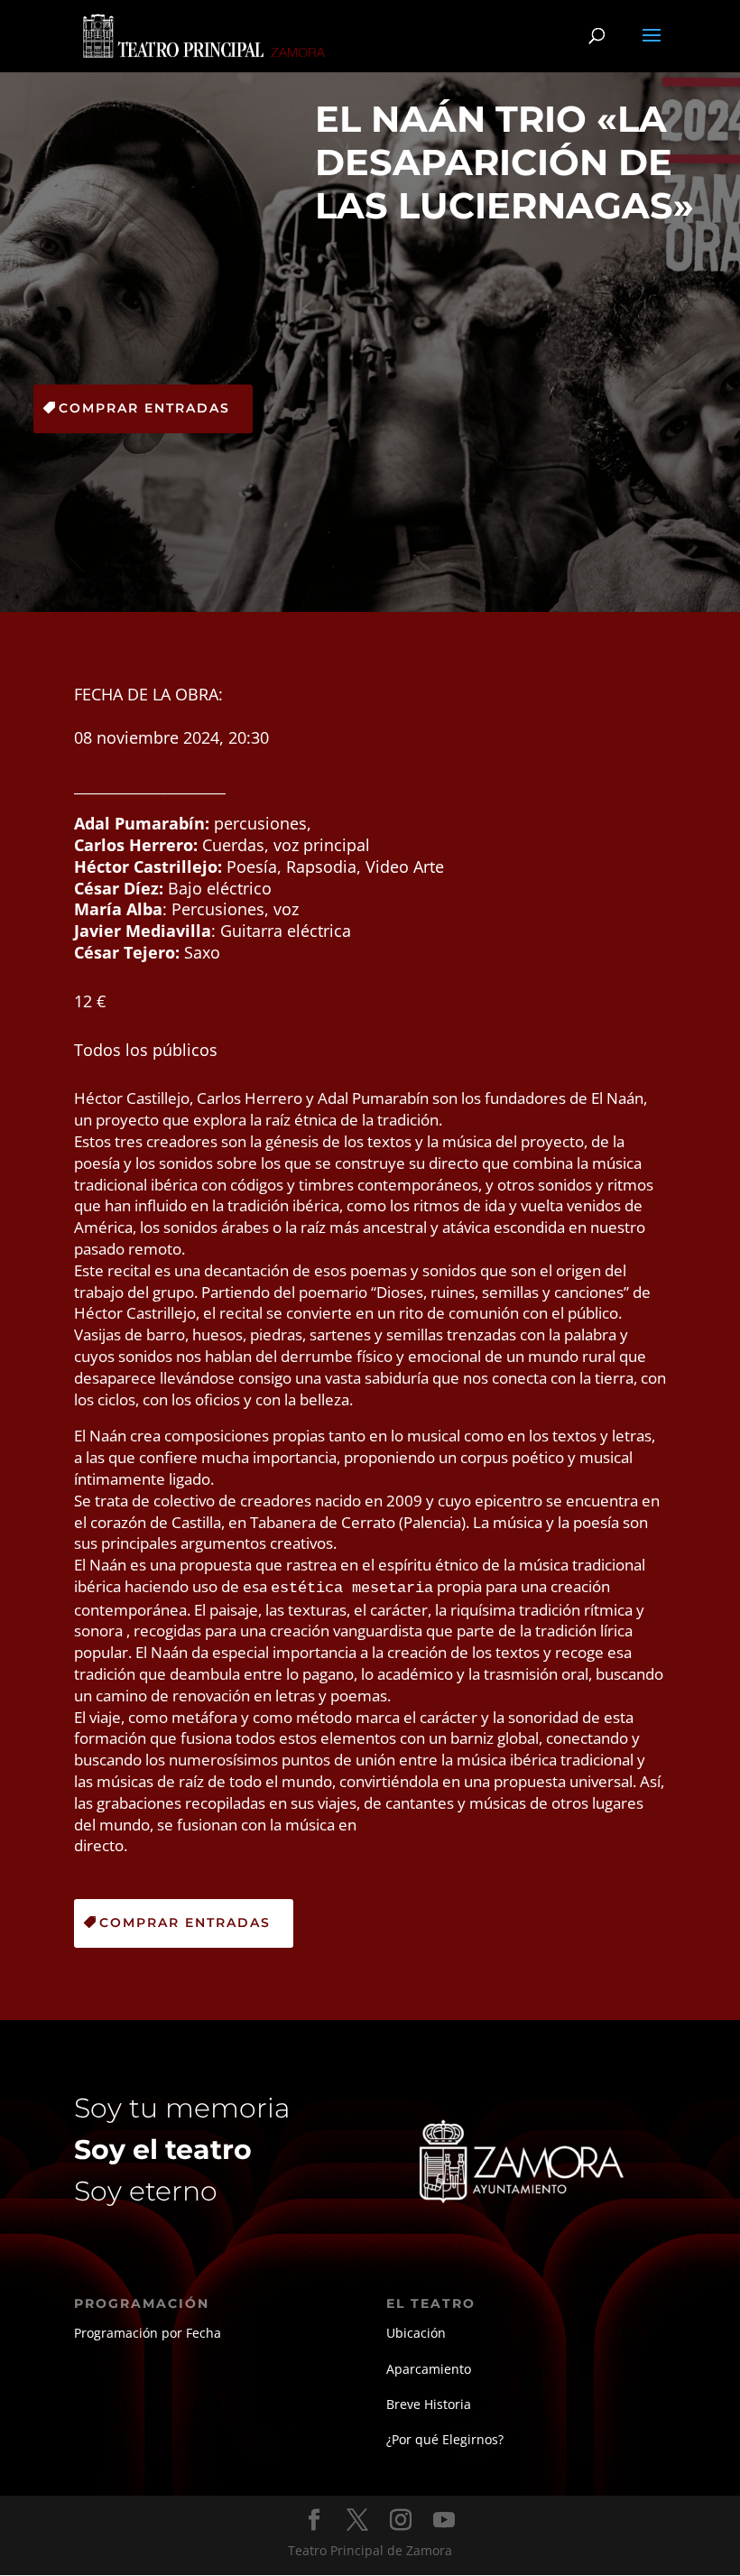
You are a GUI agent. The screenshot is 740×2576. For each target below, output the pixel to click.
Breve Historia (429, 2404)
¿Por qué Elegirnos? (445, 2439)
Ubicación (416, 2333)
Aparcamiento (429, 2369)
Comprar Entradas (144, 408)
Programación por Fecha (148, 2333)
